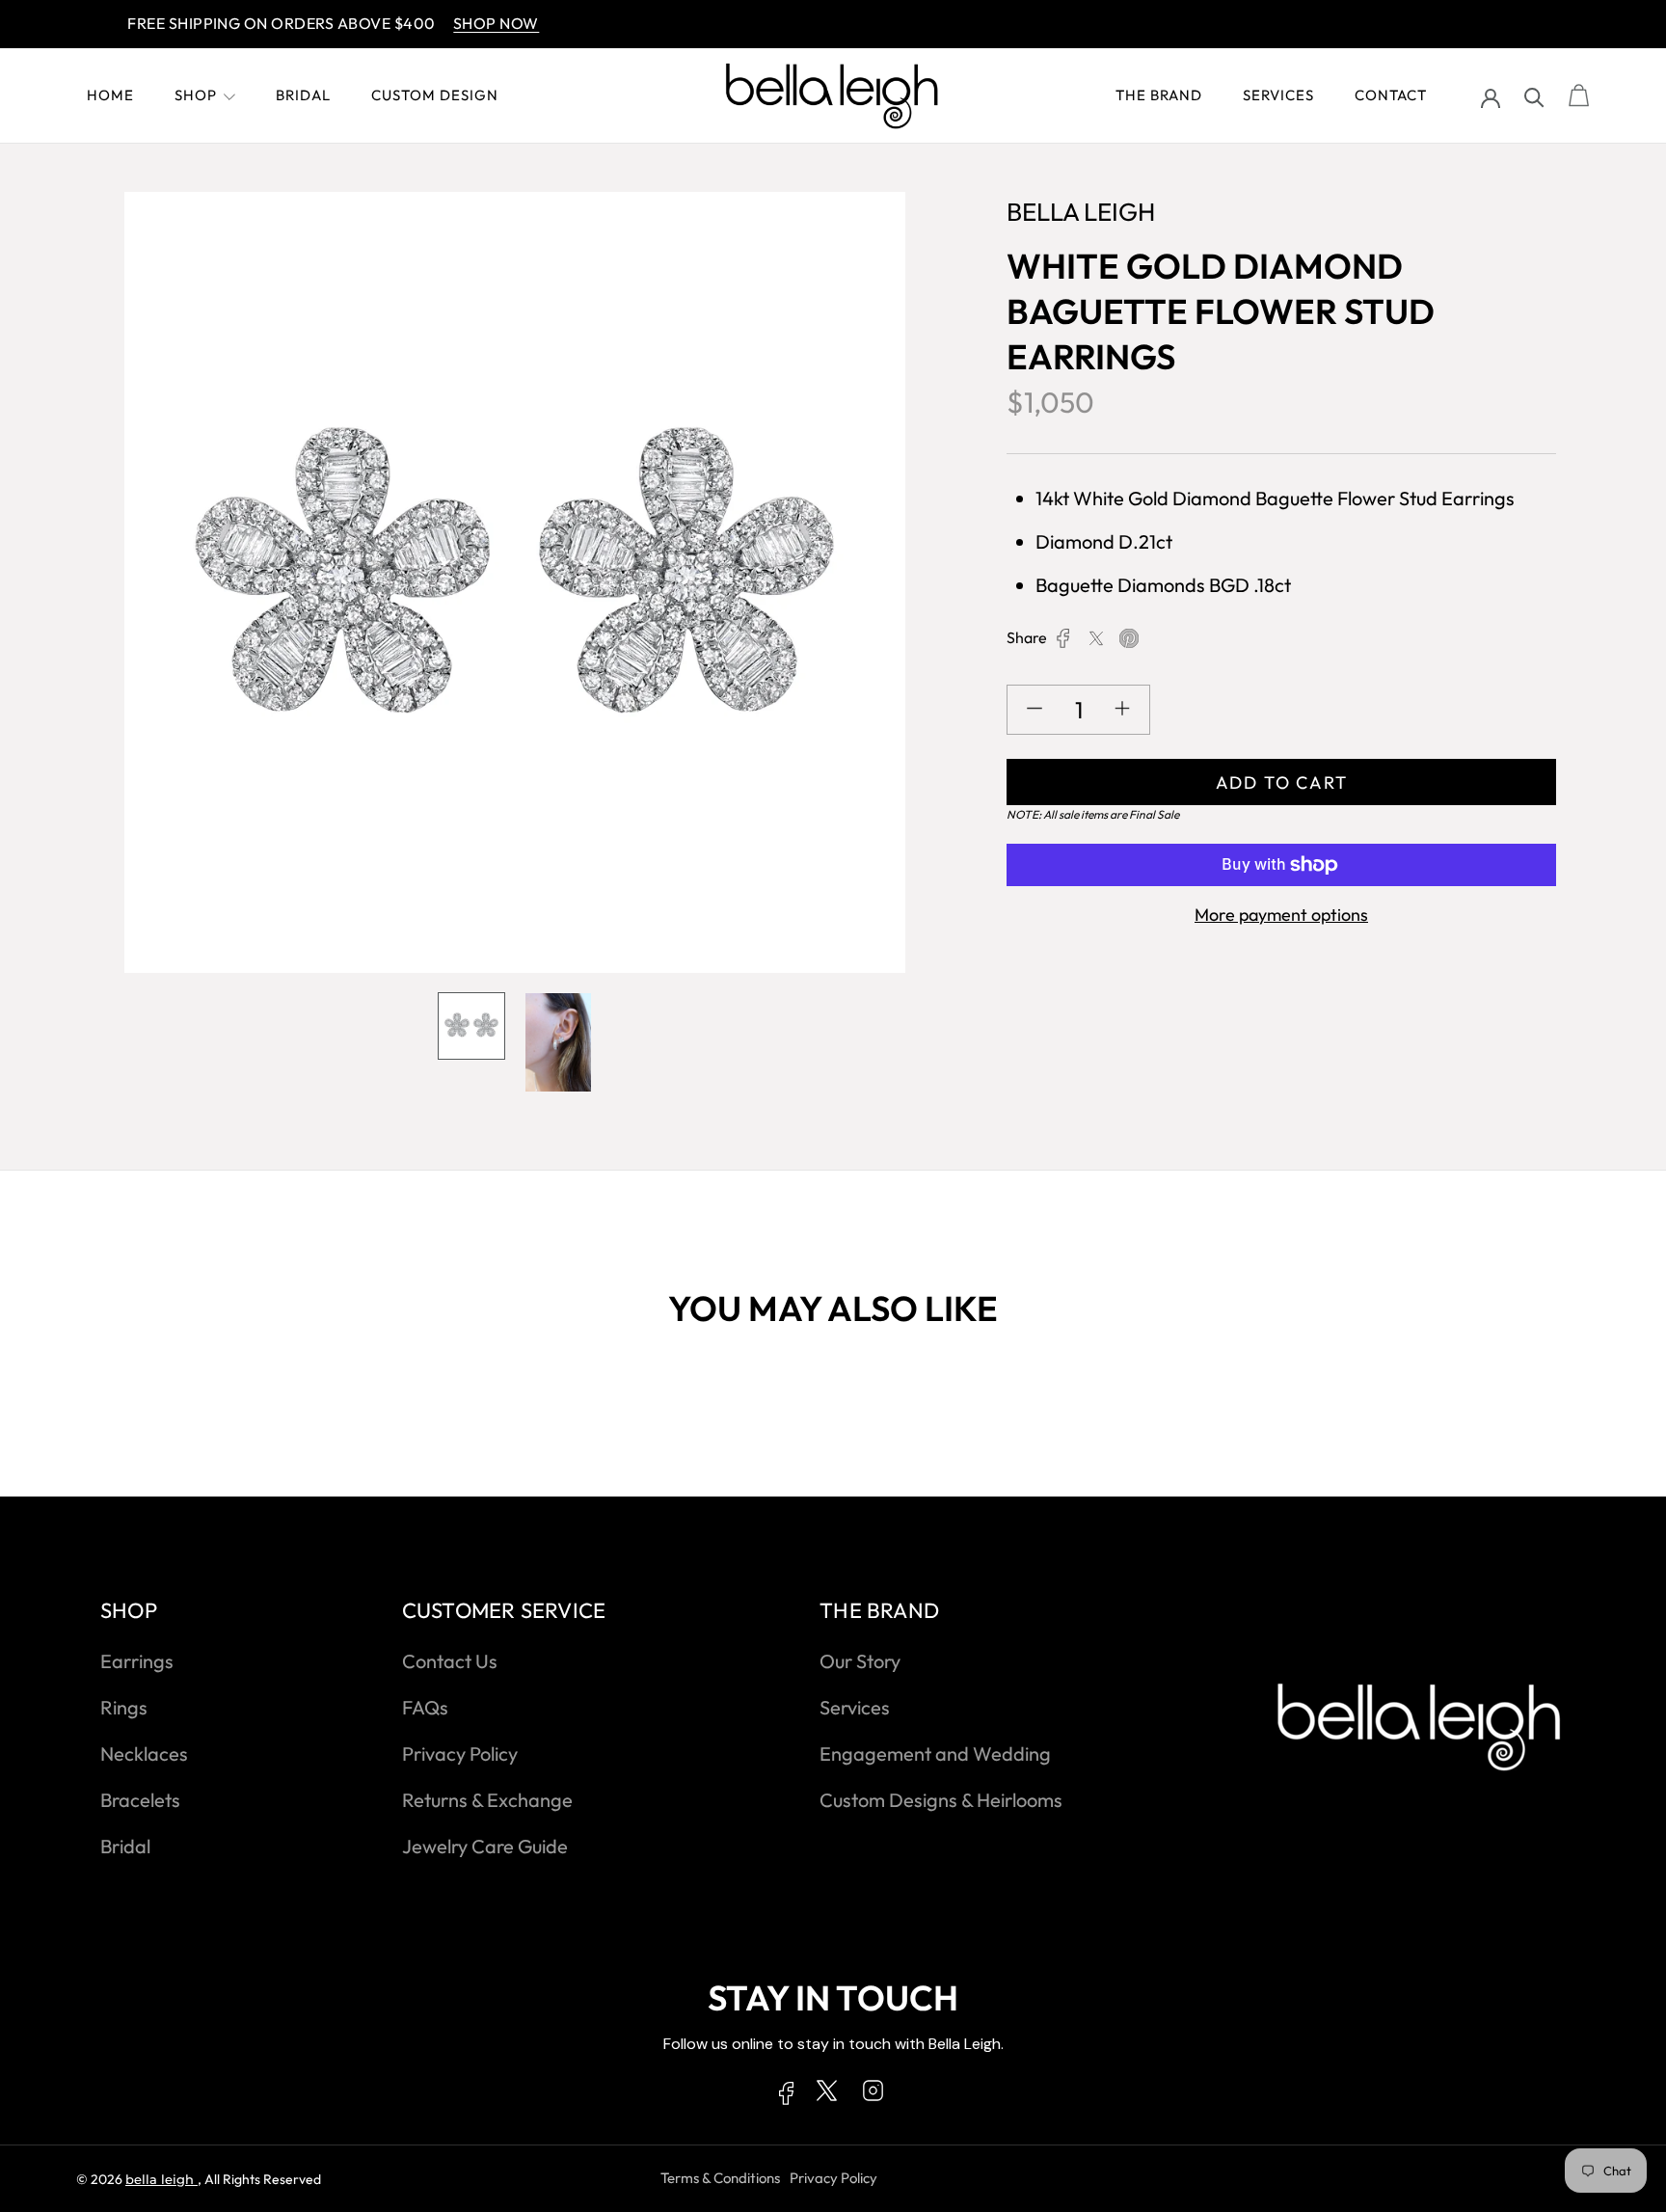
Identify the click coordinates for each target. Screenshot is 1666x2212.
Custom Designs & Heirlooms (941, 1800)
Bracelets (140, 1800)
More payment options (1281, 915)
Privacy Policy (460, 1753)
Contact (1391, 95)
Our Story (860, 1661)
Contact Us (450, 1661)
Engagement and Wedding (935, 1753)
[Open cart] (1579, 96)
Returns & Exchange (487, 1800)
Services (1278, 95)
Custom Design (435, 95)
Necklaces (144, 1753)
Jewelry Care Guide (485, 1846)
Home (110, 95)
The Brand (1159, 95)
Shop (196, 95)
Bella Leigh (161, 2179)
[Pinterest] (1129, 638)
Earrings (137, 1661)
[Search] (1534, 96)
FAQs (425, 1707)
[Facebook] (1063, 638)
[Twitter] (1096, 638)
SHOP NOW (453, 23)
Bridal (303, 95)
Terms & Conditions (720, 2178)
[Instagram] (873, 2094)
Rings (124, 1707)
